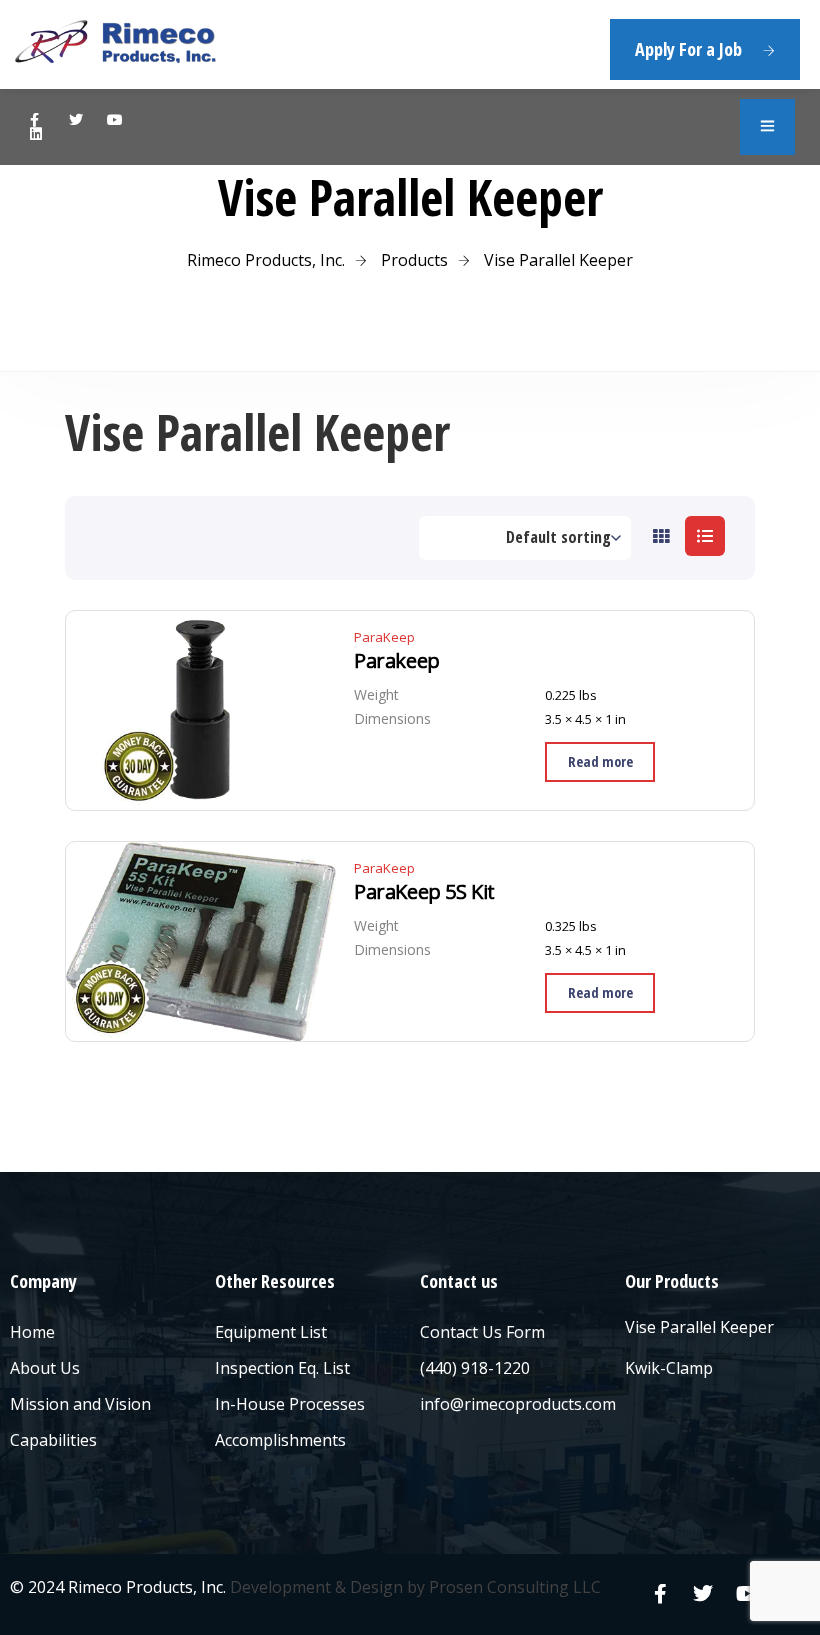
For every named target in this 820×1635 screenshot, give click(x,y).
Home (32, 1332)
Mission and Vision (80, 1404)
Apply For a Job (688, 49)
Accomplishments (280, 1440)
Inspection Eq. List (282, 1368)
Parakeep (397, 661)
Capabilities (53, 1440)
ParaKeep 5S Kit (424, 892)
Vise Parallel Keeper (699, 1327)
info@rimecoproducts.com (518, 1404)
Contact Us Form (482, 1332)
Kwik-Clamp (669, 1368)
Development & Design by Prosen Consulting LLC (415, 1587)
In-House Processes (290, 1404)
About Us (45, 1368)
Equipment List (271, 1332)
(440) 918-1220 (475, 1368)
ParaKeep (384, 637)
